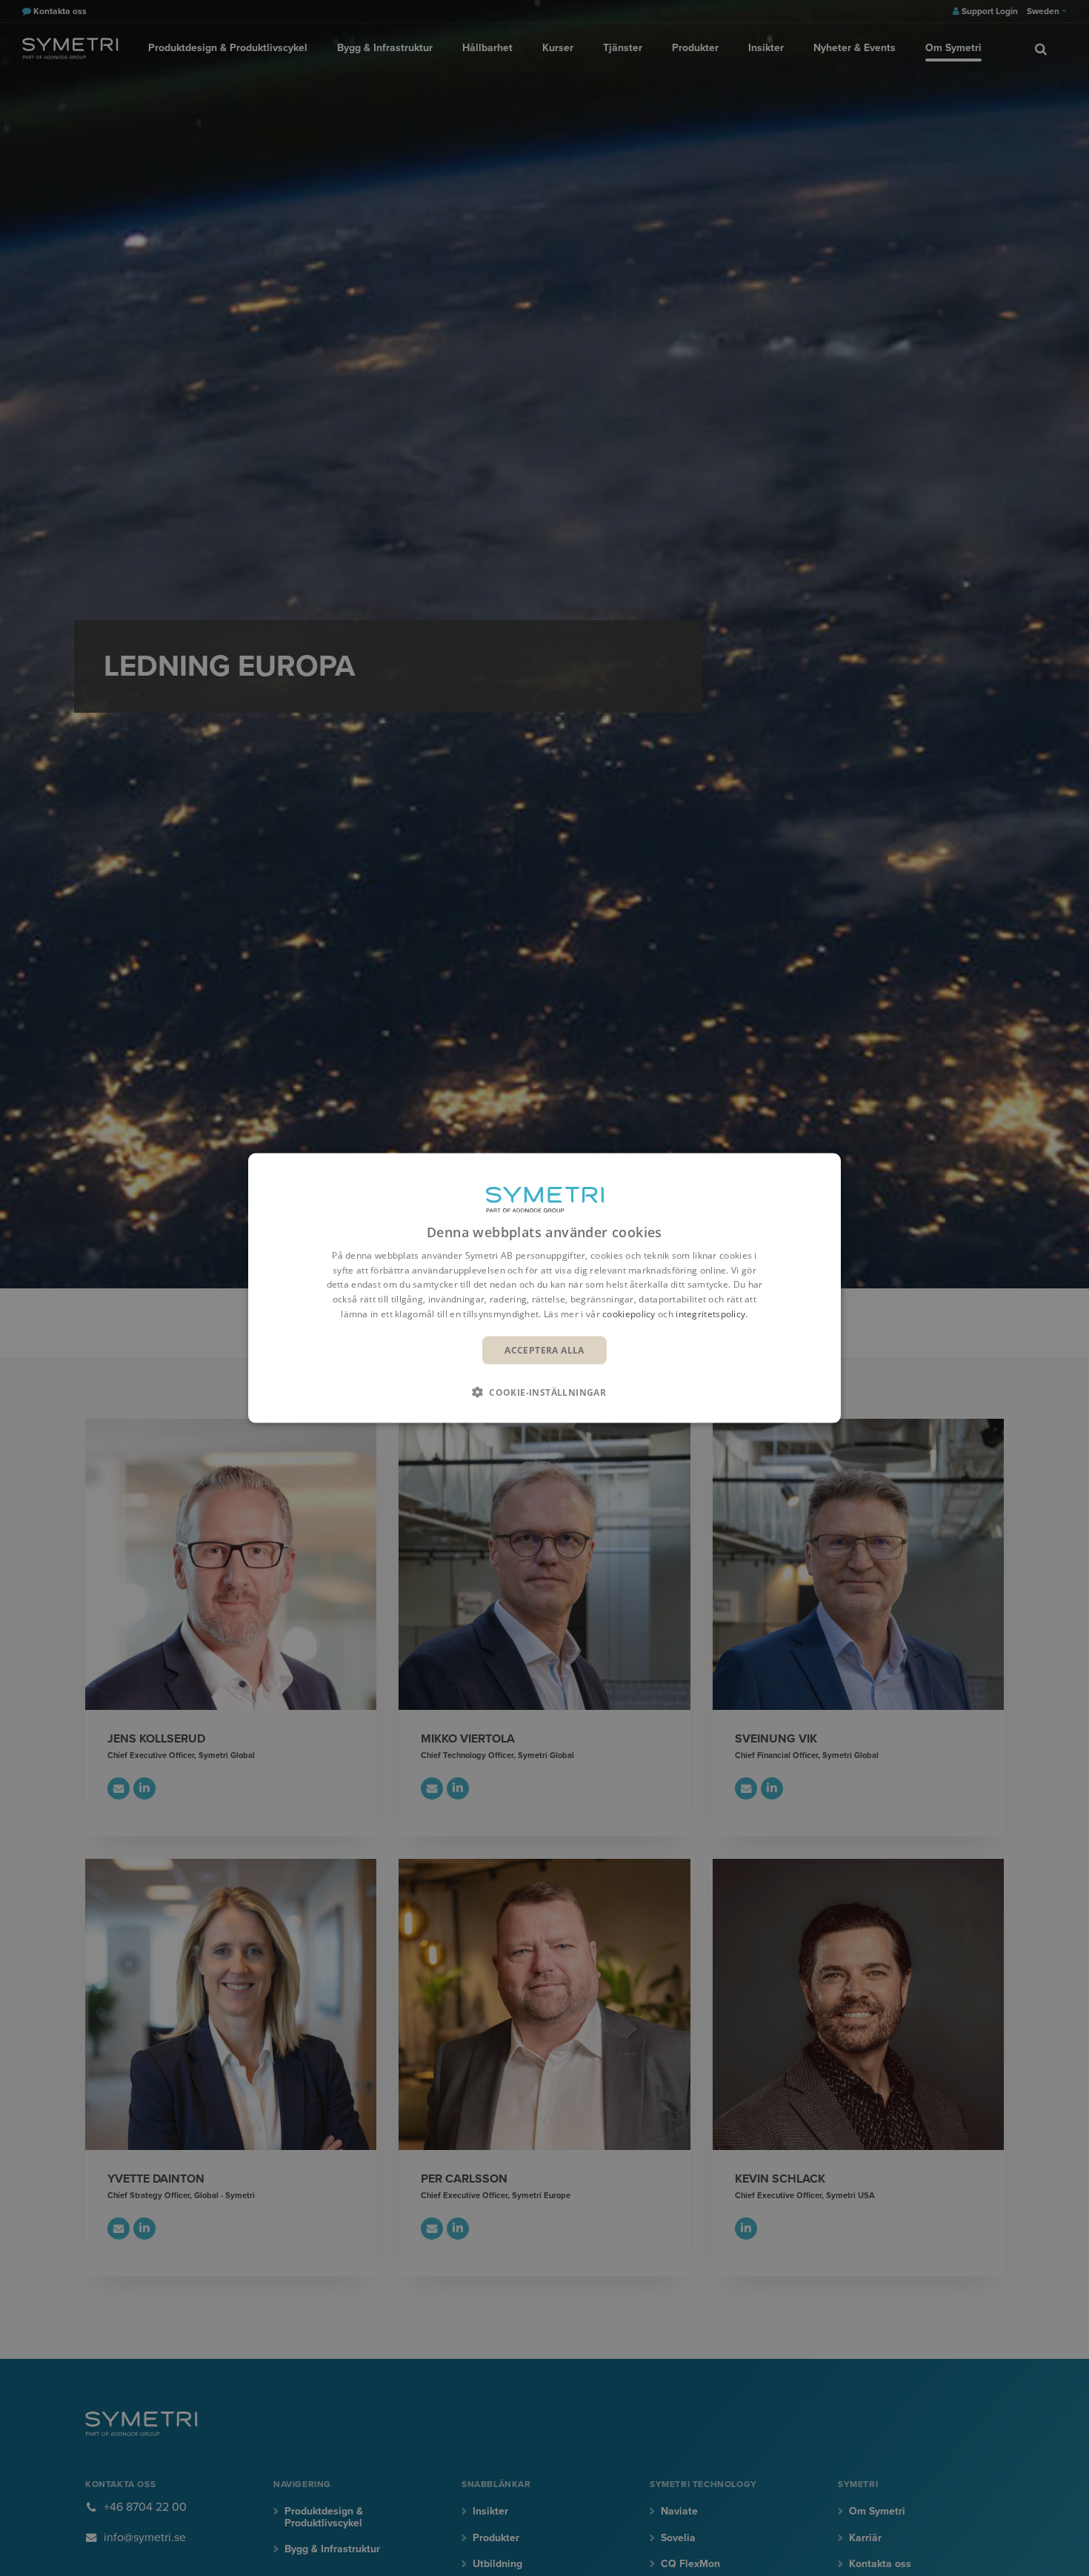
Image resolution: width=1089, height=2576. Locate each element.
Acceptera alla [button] (544, 1349)
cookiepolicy (629, 1314)
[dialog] (544, 1288)
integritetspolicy (710, 1314)
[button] (544, 1392)
